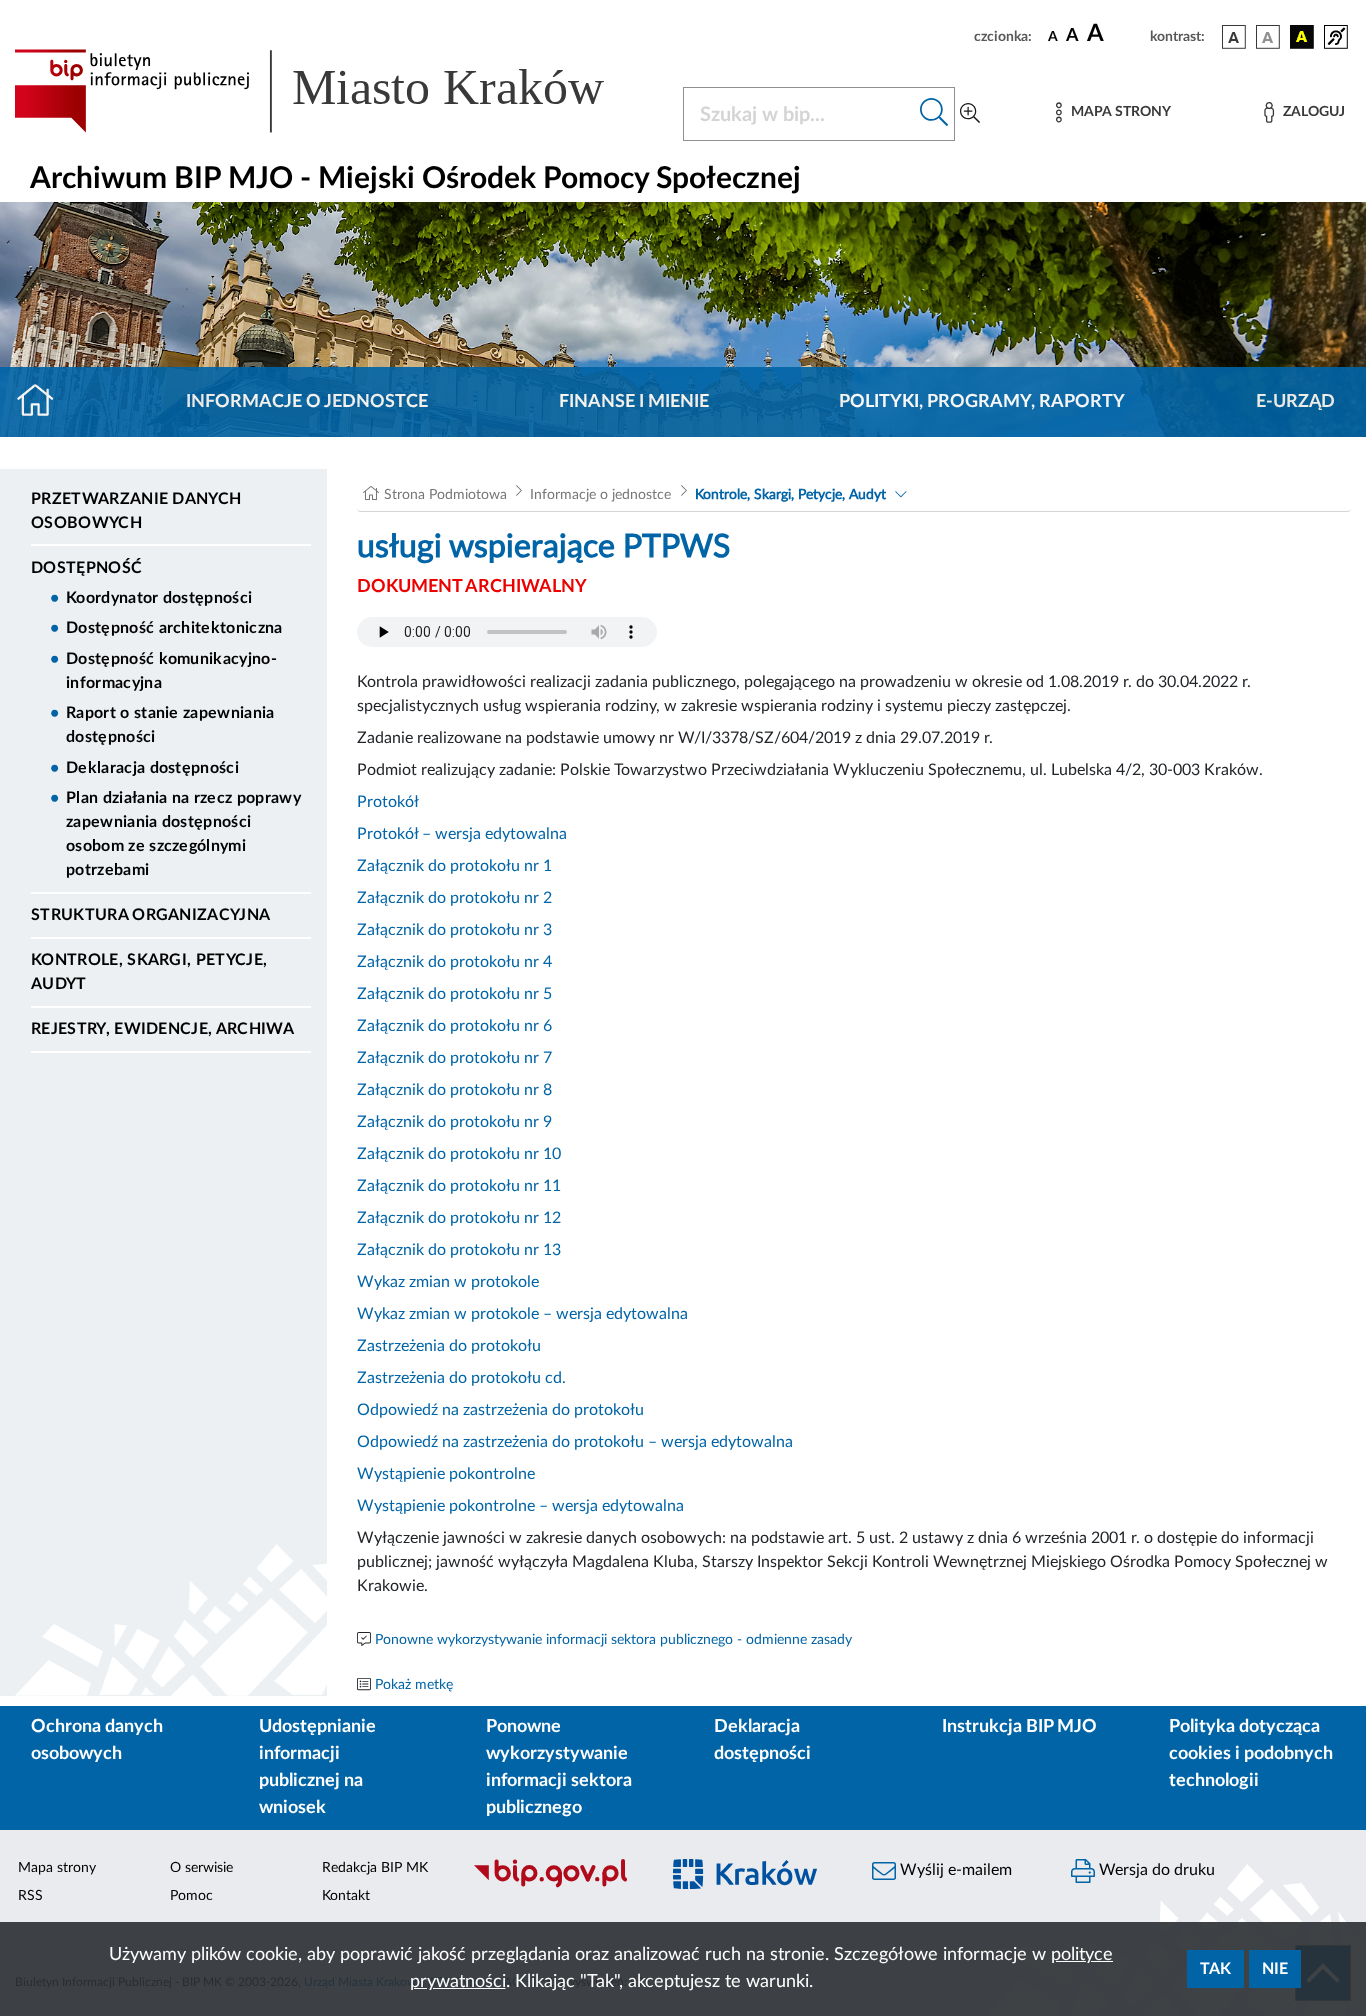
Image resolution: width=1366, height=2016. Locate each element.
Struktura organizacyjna (150, 915)
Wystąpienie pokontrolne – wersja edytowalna (520, 1506)
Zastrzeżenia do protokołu (449, 1346)
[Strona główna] (43, 402)
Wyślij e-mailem (954, 1870)
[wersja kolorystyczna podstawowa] (1234, 37)
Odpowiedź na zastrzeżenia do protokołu (500, 1410)
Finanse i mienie (634, 402)
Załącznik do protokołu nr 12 (459, 1218)
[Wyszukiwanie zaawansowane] (970, 114)
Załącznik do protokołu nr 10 (459, 1154)
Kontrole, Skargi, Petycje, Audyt (149, 972)
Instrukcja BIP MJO (1019, 1727)
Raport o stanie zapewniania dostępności (170, 725)
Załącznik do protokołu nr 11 (459, 1186)
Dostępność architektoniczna (174, 628)
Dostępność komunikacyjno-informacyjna (171, 671)
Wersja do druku (1155, 1870)
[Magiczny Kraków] (754, 1885)
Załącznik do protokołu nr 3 (454, 930)
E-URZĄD (1295, 402)
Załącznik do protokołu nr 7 (454, 1058)
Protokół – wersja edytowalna (462, 834)
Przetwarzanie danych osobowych (136, 511)
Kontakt (346, 1896)
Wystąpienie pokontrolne (446, 1474)
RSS (30, 1896)
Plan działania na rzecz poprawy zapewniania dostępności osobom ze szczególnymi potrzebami (183, 834)
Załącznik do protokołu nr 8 (454, 1090)
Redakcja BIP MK (375, 1868)
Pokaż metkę (414, 1685)
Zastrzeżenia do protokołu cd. (461, 1378)
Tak (1215, 1969)
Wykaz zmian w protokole (448, 1282)
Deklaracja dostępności (152, 768)
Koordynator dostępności (159, 598)
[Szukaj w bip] (934, 114)
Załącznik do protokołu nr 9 (454, 1122)
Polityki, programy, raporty (982, 402)
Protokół (388, 802)
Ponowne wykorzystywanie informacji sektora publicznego (559, 1767)
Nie (1275, 1969)
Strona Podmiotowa (445, 495)
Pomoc (191, 1896)
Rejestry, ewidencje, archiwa (162, 1029)
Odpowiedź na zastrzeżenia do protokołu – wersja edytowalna (575, 1442)
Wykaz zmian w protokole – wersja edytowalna (522, 1314)
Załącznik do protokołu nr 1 (454, 866)
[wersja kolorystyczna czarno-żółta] (1302, 37)
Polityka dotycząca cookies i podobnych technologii (1251, 1754)
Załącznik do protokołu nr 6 (454, 1026)
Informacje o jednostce (307, 402)
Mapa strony (57, 1868)
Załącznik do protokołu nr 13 (459, 1250)
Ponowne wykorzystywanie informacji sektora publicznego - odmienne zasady (613, 1640)
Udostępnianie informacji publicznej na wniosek (317, 1767)
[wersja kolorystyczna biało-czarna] (1268, 37)
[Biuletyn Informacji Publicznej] (554, 1885)
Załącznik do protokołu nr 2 (454, 898)
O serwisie (201, 1868)
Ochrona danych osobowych (97, 1740)
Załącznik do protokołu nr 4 (454, 962)
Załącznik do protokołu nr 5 (454, 994)
